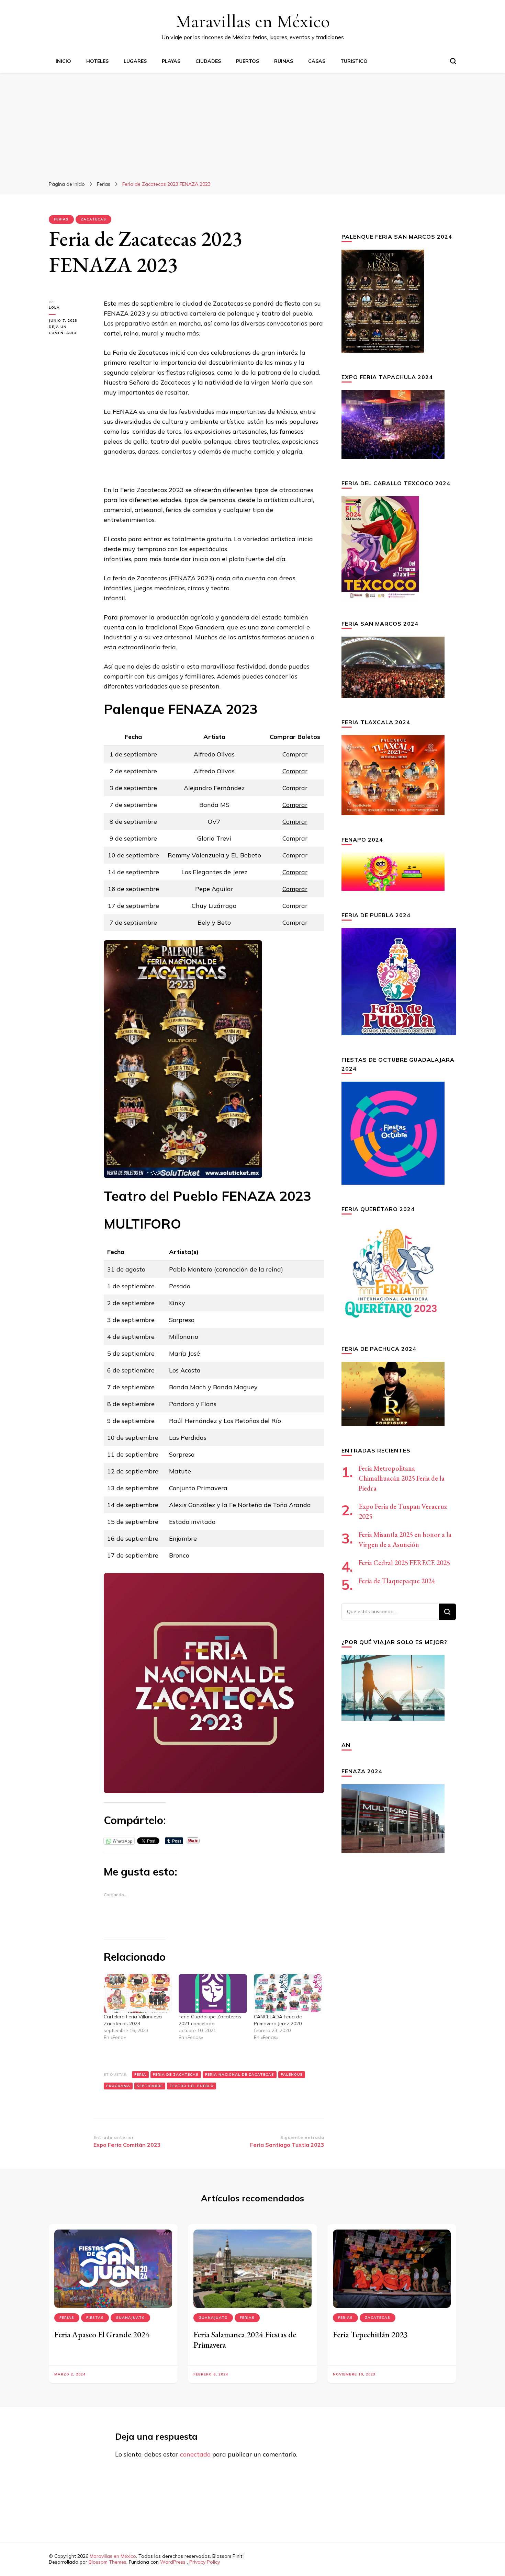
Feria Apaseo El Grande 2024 (102, 2334)
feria (140, 2075)
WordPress (173, 2562)
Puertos (248, 61)
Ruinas (284, 61)
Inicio (63, 61)
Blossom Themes (108, 2562)
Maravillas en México (253, 21)
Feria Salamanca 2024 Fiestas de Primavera (245, 2340)
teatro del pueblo (192, 2086)
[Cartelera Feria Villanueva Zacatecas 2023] (138, 1993)
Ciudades (208, 61)
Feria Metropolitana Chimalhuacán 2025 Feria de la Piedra (402, 1478)
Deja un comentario (71, 330)
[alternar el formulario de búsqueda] (453, 61)
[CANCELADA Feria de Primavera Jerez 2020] (288, 1993)
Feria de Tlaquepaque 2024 (397, 1581)
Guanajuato (130, 2318)
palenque (292, 2075)
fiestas (95, 2318)
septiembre (150, 2086)
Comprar (295, 754)
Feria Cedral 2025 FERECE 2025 (404, 1563)
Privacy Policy (205, 2562)
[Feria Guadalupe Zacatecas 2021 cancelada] (213, 1993)
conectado (195, 2454)
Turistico (354, 61)
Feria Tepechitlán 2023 (370, 2334)
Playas (171, 61)
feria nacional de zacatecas (240, 2075)
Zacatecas (93, 219)
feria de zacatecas (176, 2075)
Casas (317, 61)
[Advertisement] (252, 124)
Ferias (61, 219)
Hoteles (97, 61)
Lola (54, 307)
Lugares (135, 61)
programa (118, 2086)
